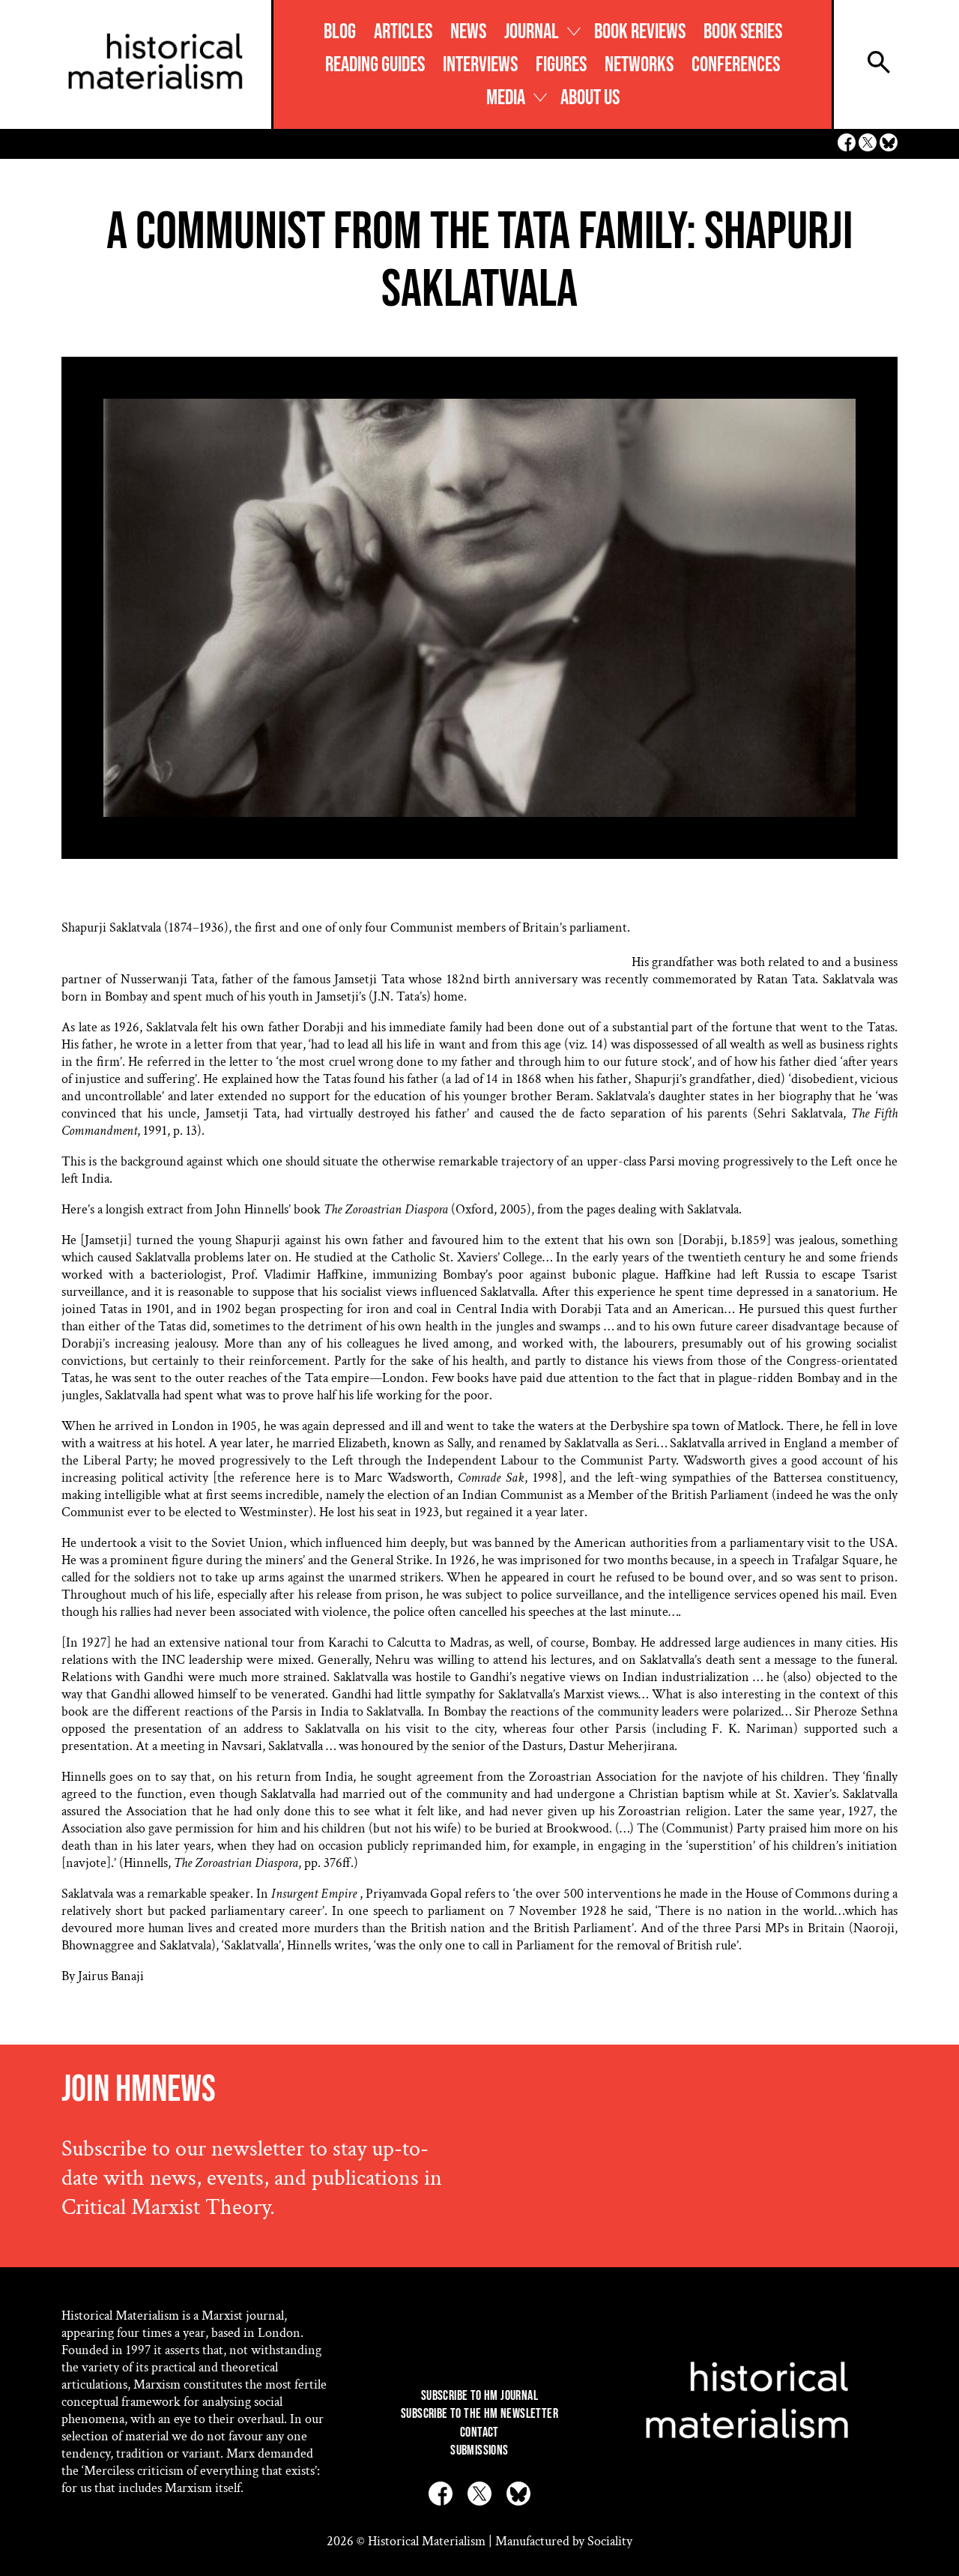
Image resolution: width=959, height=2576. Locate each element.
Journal (532, 32)
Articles (403, 32)
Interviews (480, 65)
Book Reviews (640, 32)
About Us (590, 98)
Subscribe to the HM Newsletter (479, 2414)
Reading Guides (375, 65)
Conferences (736, 65)
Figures (561, 65)
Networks (639, 65)
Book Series (743, 32)
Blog (340, 32)
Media (506, 98)
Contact (479, 2432)
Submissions (479, 2450)
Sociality (610, 2541)
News (468, 32)
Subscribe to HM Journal (479, 2396)
